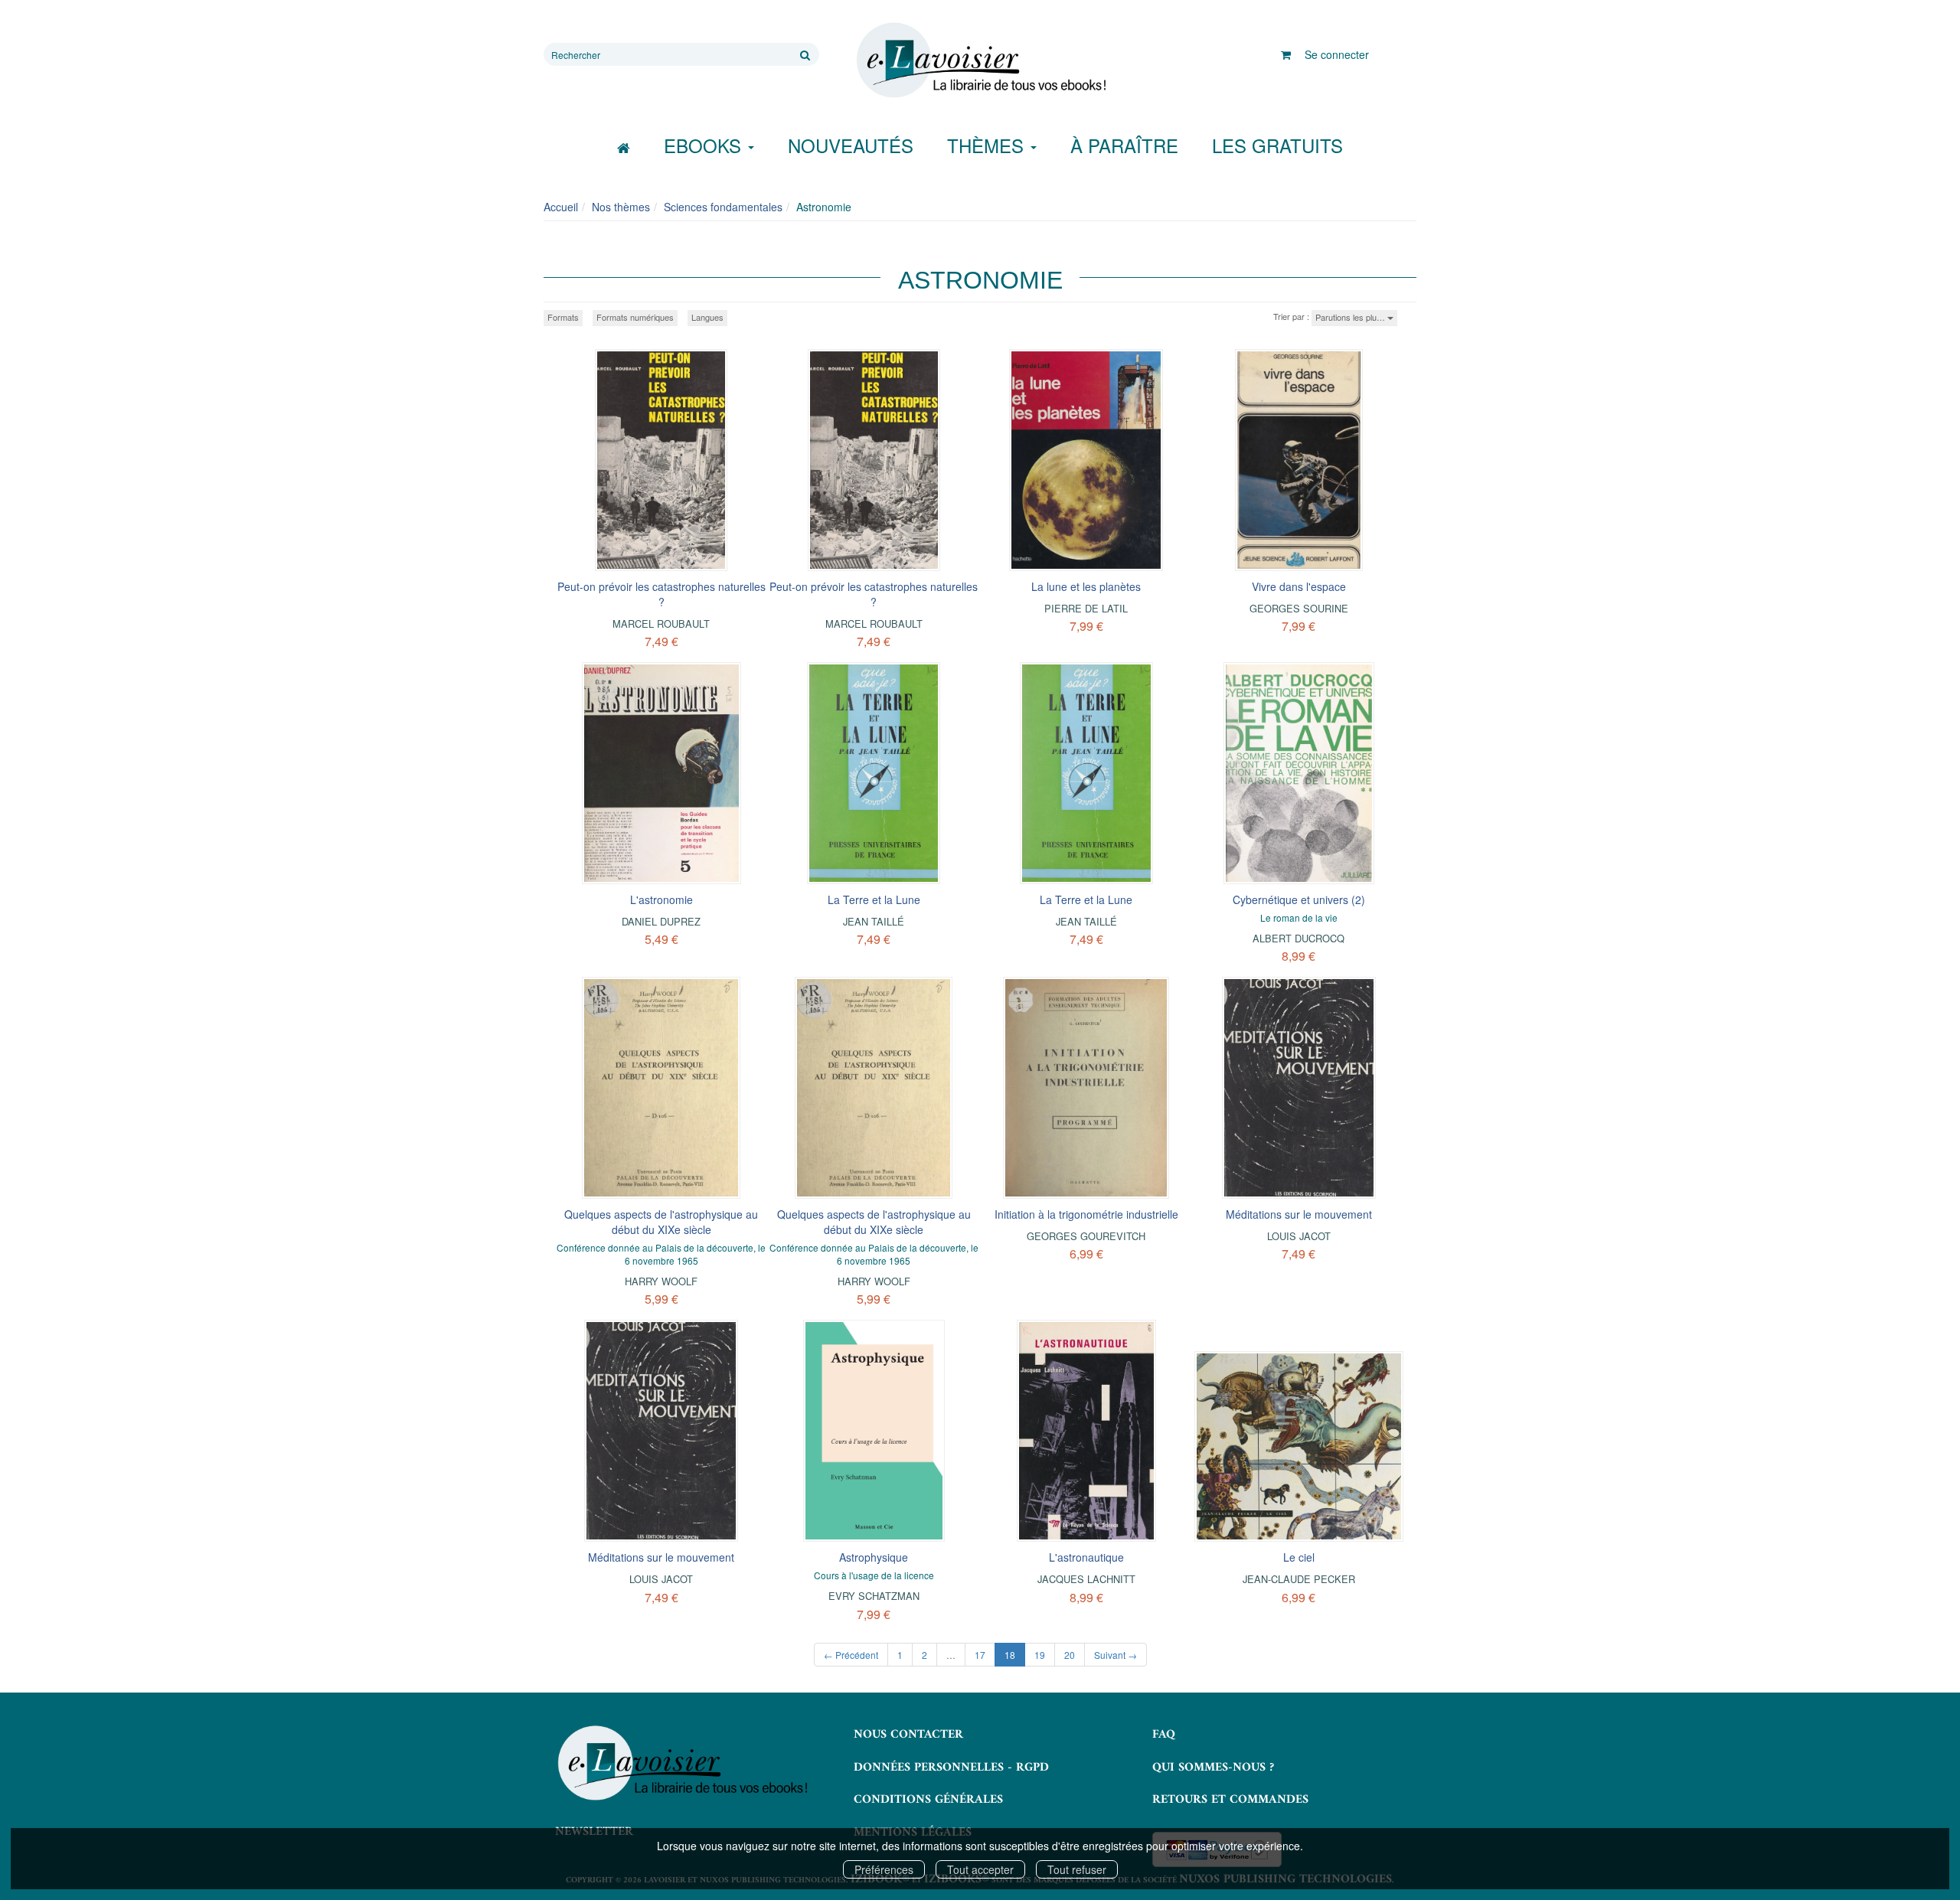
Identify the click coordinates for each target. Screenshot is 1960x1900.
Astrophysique (874, 1557)
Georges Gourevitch (1086, 1236)
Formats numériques (635, 317)
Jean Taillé (874, 921)
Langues (707, 317)
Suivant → (1116, 1655)
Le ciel (1299, 1557)
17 (980, 1655)
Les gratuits (1277, 145)
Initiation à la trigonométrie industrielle (1086, 1214)
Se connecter (1337, 54)
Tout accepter (980, 1869)
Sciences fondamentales (723, 207)
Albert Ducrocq (1298, 938)
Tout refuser (1077, 1869)
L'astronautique (1086, 1557)
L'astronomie (661, 899)
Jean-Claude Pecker (1299, 1579)
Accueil (561, 207)
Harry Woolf (661, 1281)
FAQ (1164, 1735)
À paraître (1124, 145)
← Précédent (851, 1655)
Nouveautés (851, 145)
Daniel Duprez (661, 921)
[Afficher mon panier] (1286, 54)
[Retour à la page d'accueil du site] (980, 60)
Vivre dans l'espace (1299, 586)
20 (1070, 1655)
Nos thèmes (621, 207)
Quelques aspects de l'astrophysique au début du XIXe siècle (661, 1222)
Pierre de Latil (1086, 608)
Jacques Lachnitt (1086, 1579)
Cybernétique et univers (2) (1299, 899)
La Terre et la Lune (874, 899)
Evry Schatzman (874, 1596)
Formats (563, 317)
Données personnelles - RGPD (951, 1768)
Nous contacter (908, 1735)
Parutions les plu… (1351, 317)
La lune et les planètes (1086, 586)
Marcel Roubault (661, 624)
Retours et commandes (1230, 1800)
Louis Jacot (1299, 1236)
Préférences (884, 1869)
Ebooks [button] (705, 145)
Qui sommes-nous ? (1213, 1768)
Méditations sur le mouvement (1299, 1214)
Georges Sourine (1299, 608)
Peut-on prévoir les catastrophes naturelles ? (661, 594)
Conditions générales (928, 1800)
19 (1040, 1655)
